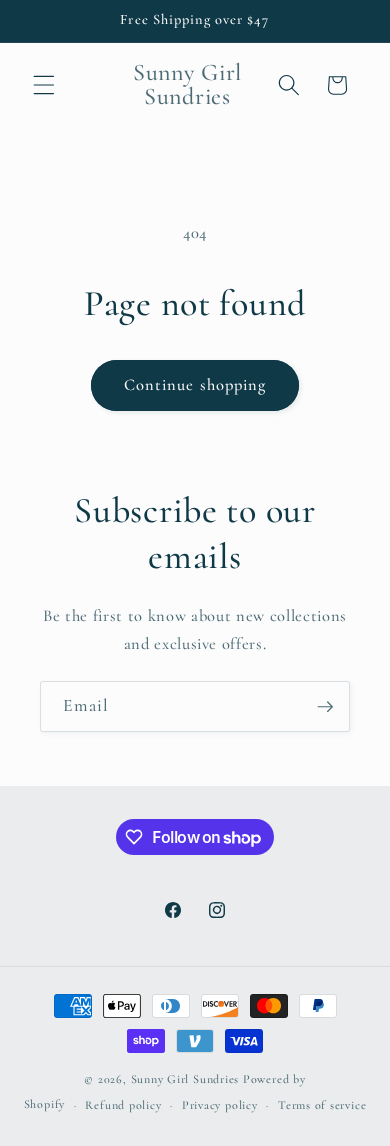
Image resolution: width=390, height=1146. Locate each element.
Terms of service (322, 1105)
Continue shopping (195, 385)
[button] (44, 85)
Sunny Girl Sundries (185, 1079)
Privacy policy (220, 1105)
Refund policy (123, 1105)
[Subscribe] (325, 707)
